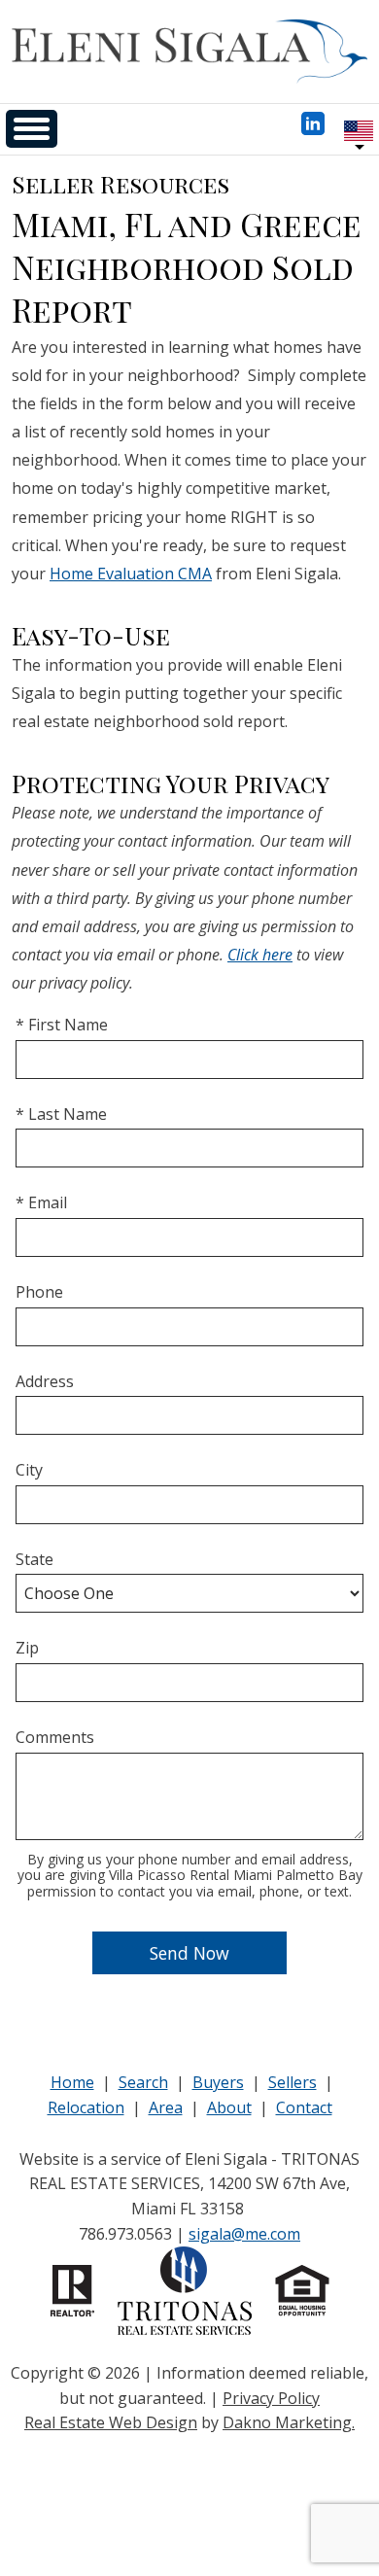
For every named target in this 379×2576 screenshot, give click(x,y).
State (34, 1559)
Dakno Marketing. (289, 2422)
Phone (39, 1292)
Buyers (218, 2082)
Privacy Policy (271, 2398)
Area (166, 2107)
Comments (55, 1737)
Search (143, 2082)
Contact (304, 2107)
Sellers (293, 2082)
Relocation (86, 2107)
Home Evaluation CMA (131, 574)
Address (45, 1381)
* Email (41, 1202)
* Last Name (61, 1114)
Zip (27, 1648)
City (29, 1470)
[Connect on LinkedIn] (313, 129)
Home (72, 2082)
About (229, 2107)
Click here (260, 955)
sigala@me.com (244, 2234)
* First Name (62, 1025)
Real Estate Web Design (111, 2422)
